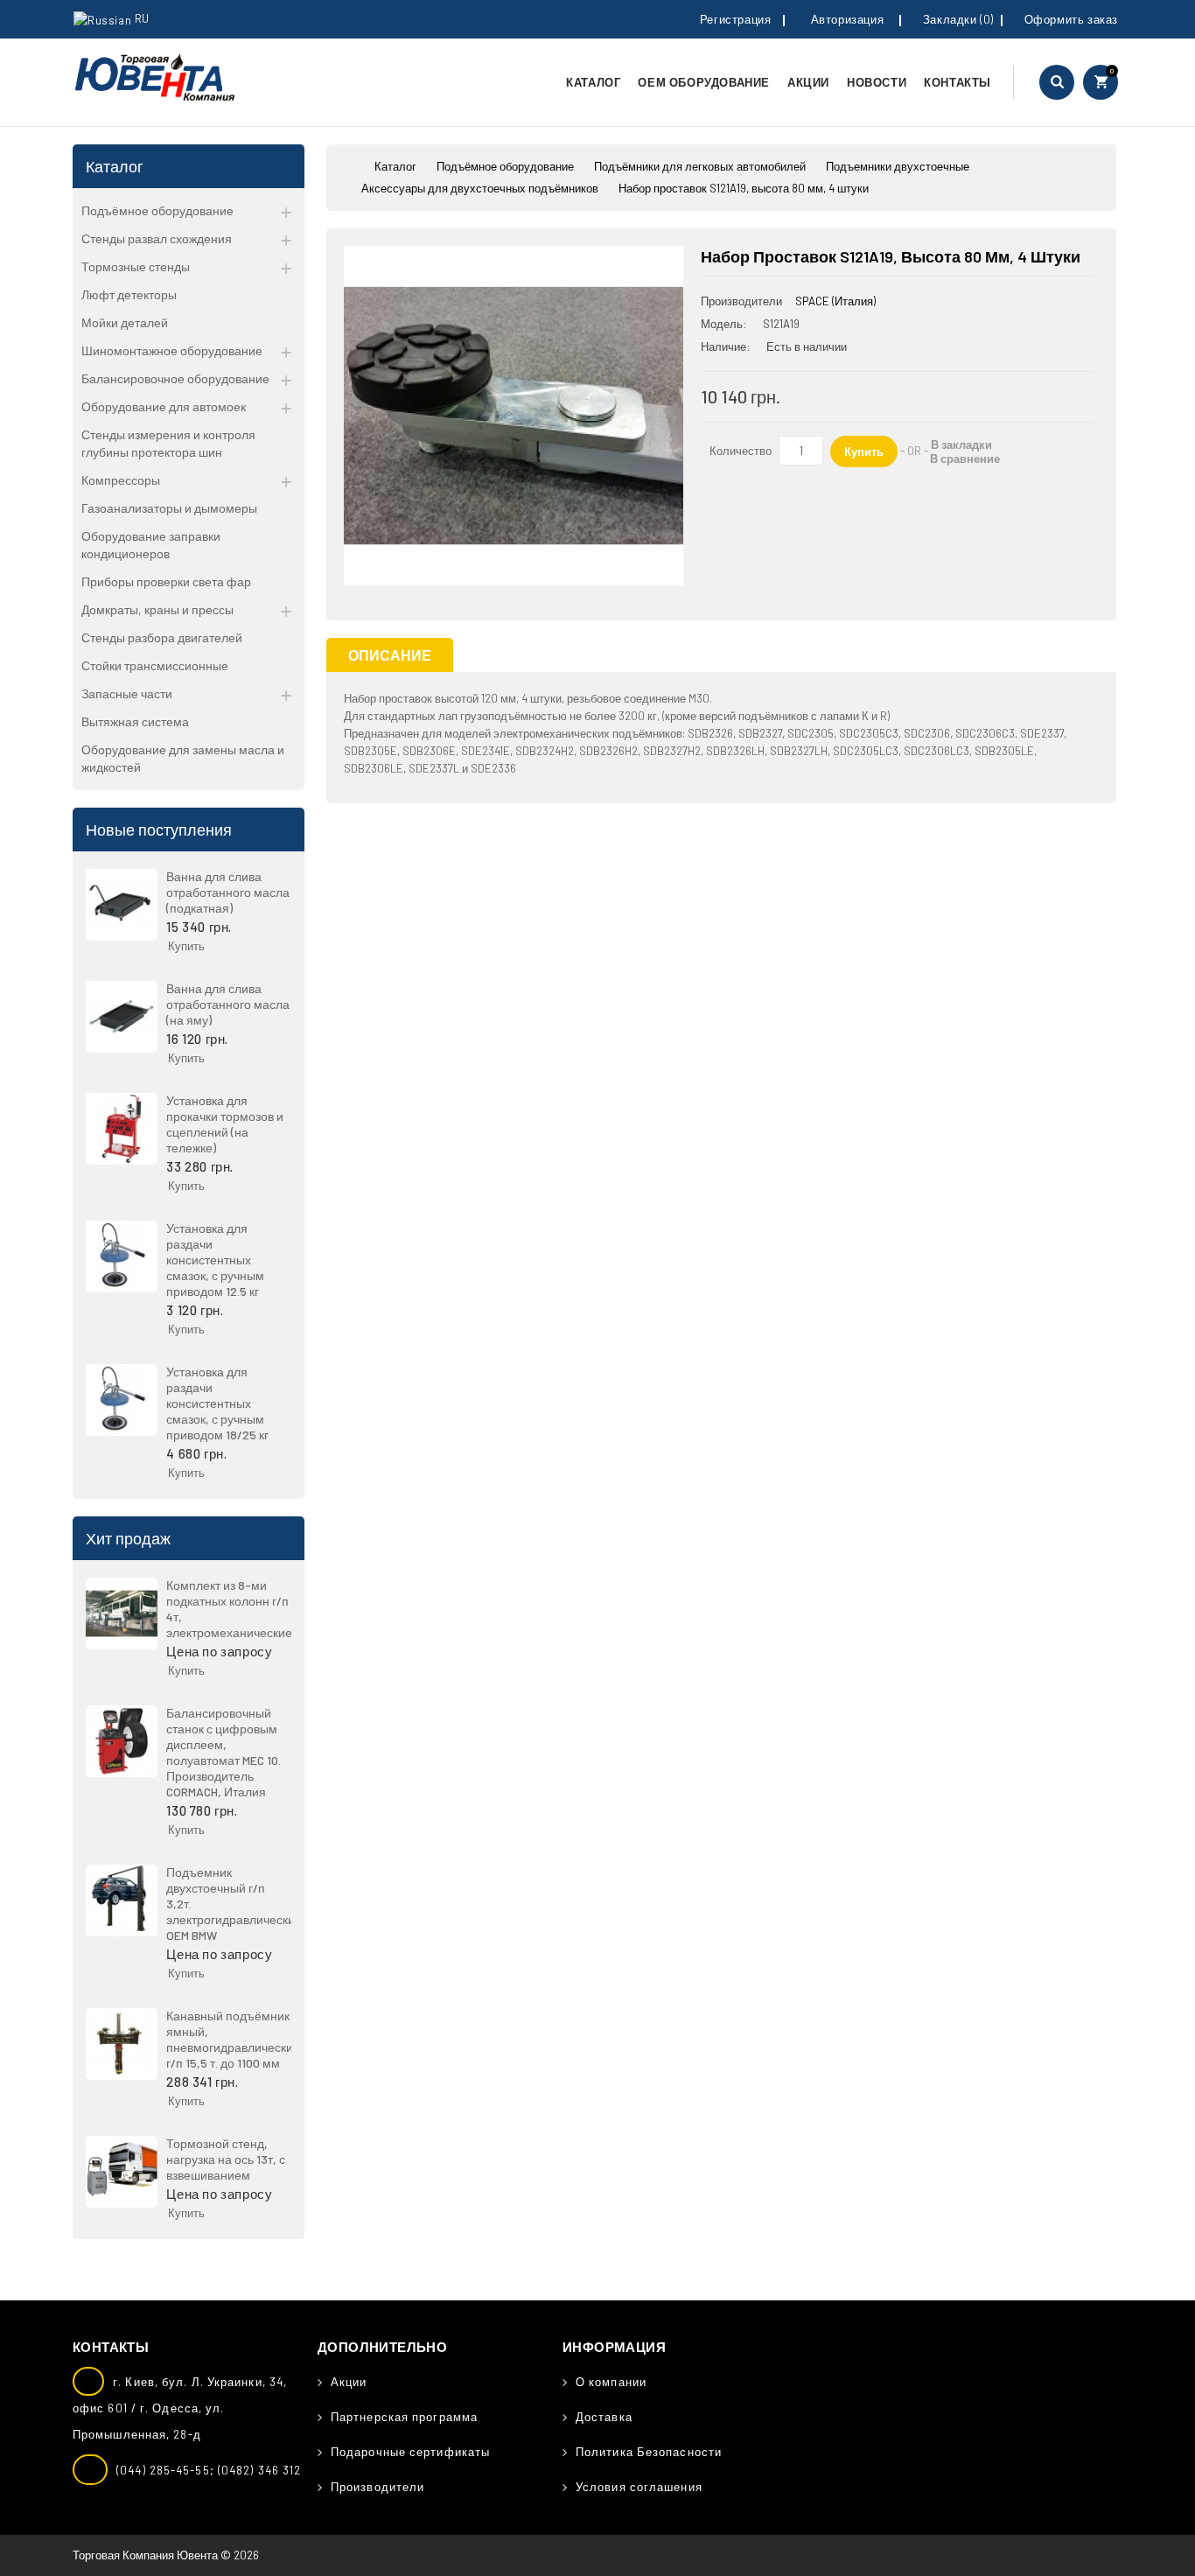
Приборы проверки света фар (166, 581)
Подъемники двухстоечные (898, 166)
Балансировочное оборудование (175, 378)
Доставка (604, 2417)
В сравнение (965, 458)
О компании (611, 2382)
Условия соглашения (639, 2487)
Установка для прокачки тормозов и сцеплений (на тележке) (225, 1124)
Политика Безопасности (649, 2452)
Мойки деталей (125, 322)
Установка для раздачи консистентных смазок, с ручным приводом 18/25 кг (217, 1403)
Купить (186, 946)
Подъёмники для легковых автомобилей (700, 166)
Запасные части (127, 693)
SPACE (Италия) (835, 301)
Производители (377, 2487)
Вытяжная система (135, 721)
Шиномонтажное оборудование (172, 350)
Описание (390, 655)
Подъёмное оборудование (157, 210)
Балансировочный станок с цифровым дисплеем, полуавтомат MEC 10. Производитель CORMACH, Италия (224, 1752)
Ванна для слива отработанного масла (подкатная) (228, 892)
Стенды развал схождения (157, 238)
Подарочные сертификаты (410, 2452)
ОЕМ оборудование (704, 82)
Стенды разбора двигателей (162, 637)
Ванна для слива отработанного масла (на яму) (228, 1004)
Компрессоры (121, 480)
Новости (877, 82)
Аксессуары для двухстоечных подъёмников (480, 188)
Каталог (593, 82)
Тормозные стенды (136, 266)
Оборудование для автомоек (164, 406)
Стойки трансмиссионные (155, 665)
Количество (741, 451)
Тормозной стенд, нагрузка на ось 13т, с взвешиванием (226, 2159)
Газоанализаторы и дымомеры (169, 508)
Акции (808, 82)
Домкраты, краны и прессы (157, 609)
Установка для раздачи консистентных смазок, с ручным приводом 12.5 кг (215, 1260)
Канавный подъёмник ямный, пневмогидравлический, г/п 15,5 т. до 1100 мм (235, 2039)
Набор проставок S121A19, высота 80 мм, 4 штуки (744, 188)
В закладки (961, 444)
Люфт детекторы (129, 294)
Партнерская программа (404, 2417)
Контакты (957, 82)
